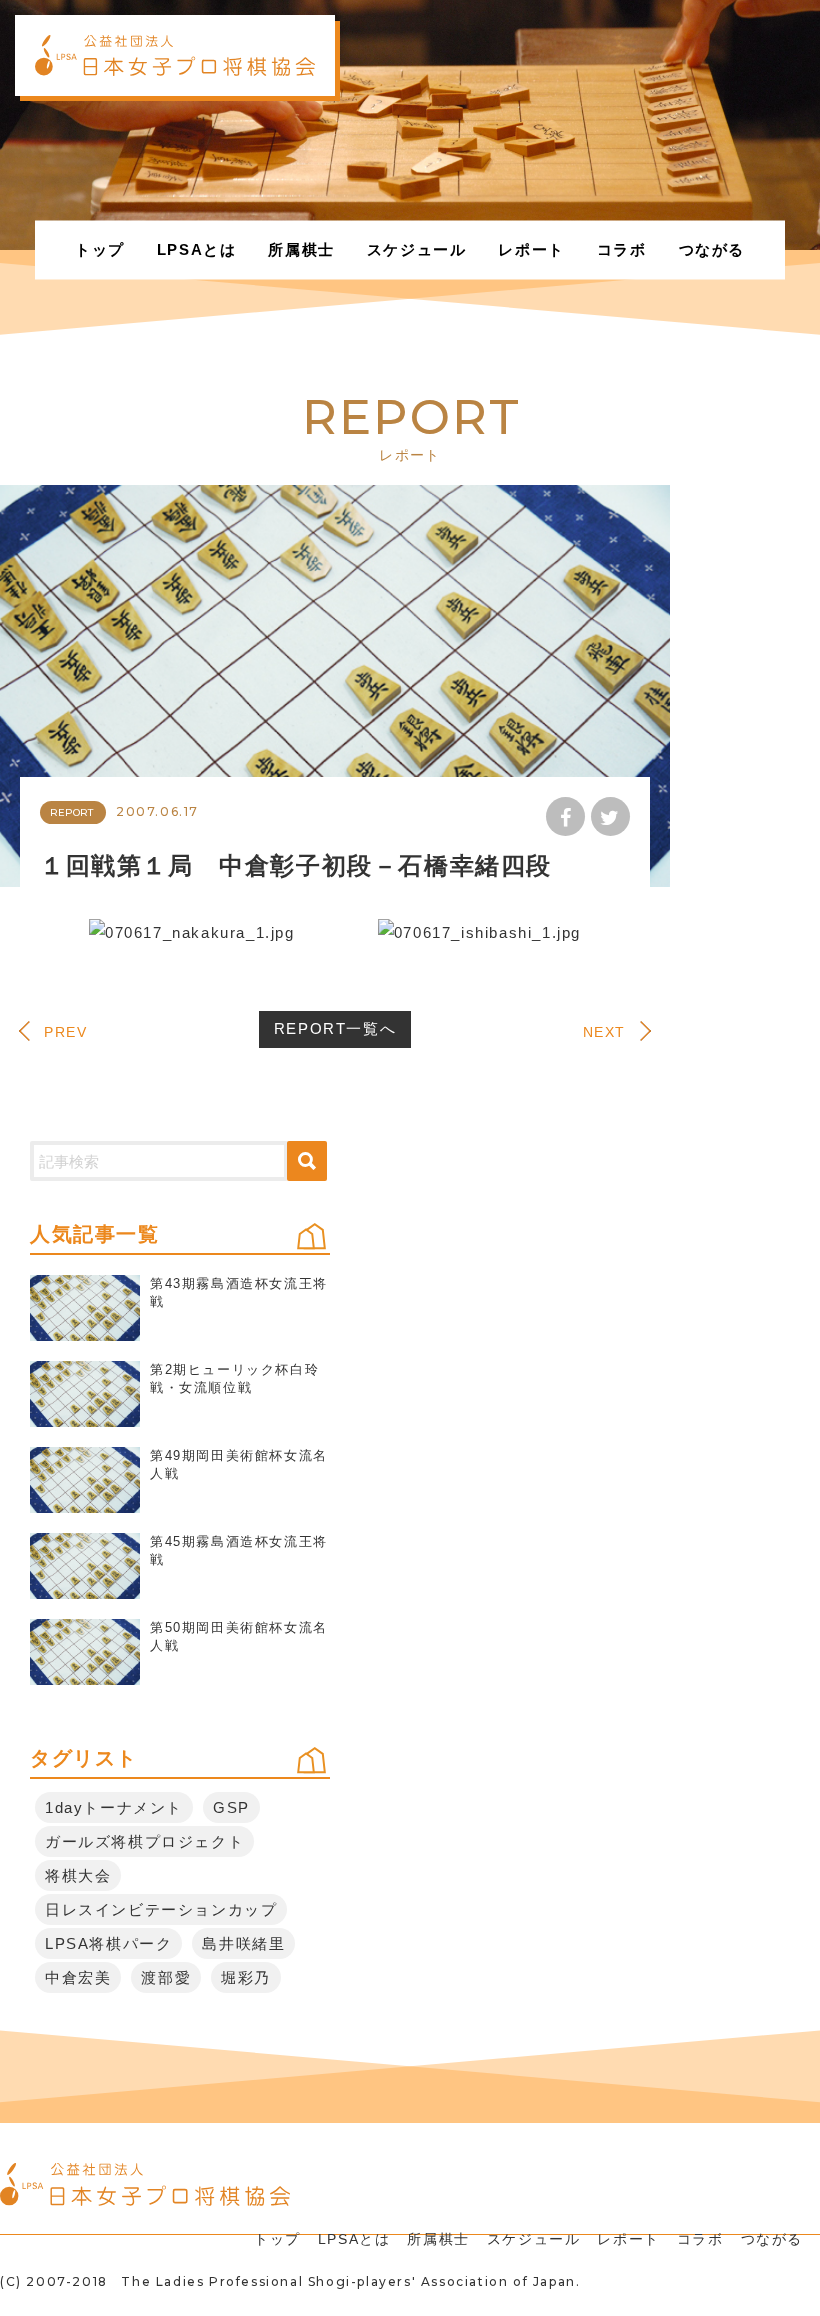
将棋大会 (78, 1875)
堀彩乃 (246, 1977)
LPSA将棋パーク (108, 1943)
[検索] (307, 1161)
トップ (100, 249)
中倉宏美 (78, 1977)
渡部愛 (166, 1977)
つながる (712, 249)
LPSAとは (197, 249)
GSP (231, 1807)
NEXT (604, 1032)
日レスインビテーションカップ (161, 1909)
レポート (531, 249)
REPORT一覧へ (335, 1028)
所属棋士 (301, 249)
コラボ (622, 249)
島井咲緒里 (243, 1943)
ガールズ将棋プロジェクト (144, 1841)
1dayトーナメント (114, 1807)
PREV (65, 1032)
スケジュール (417, 249)
